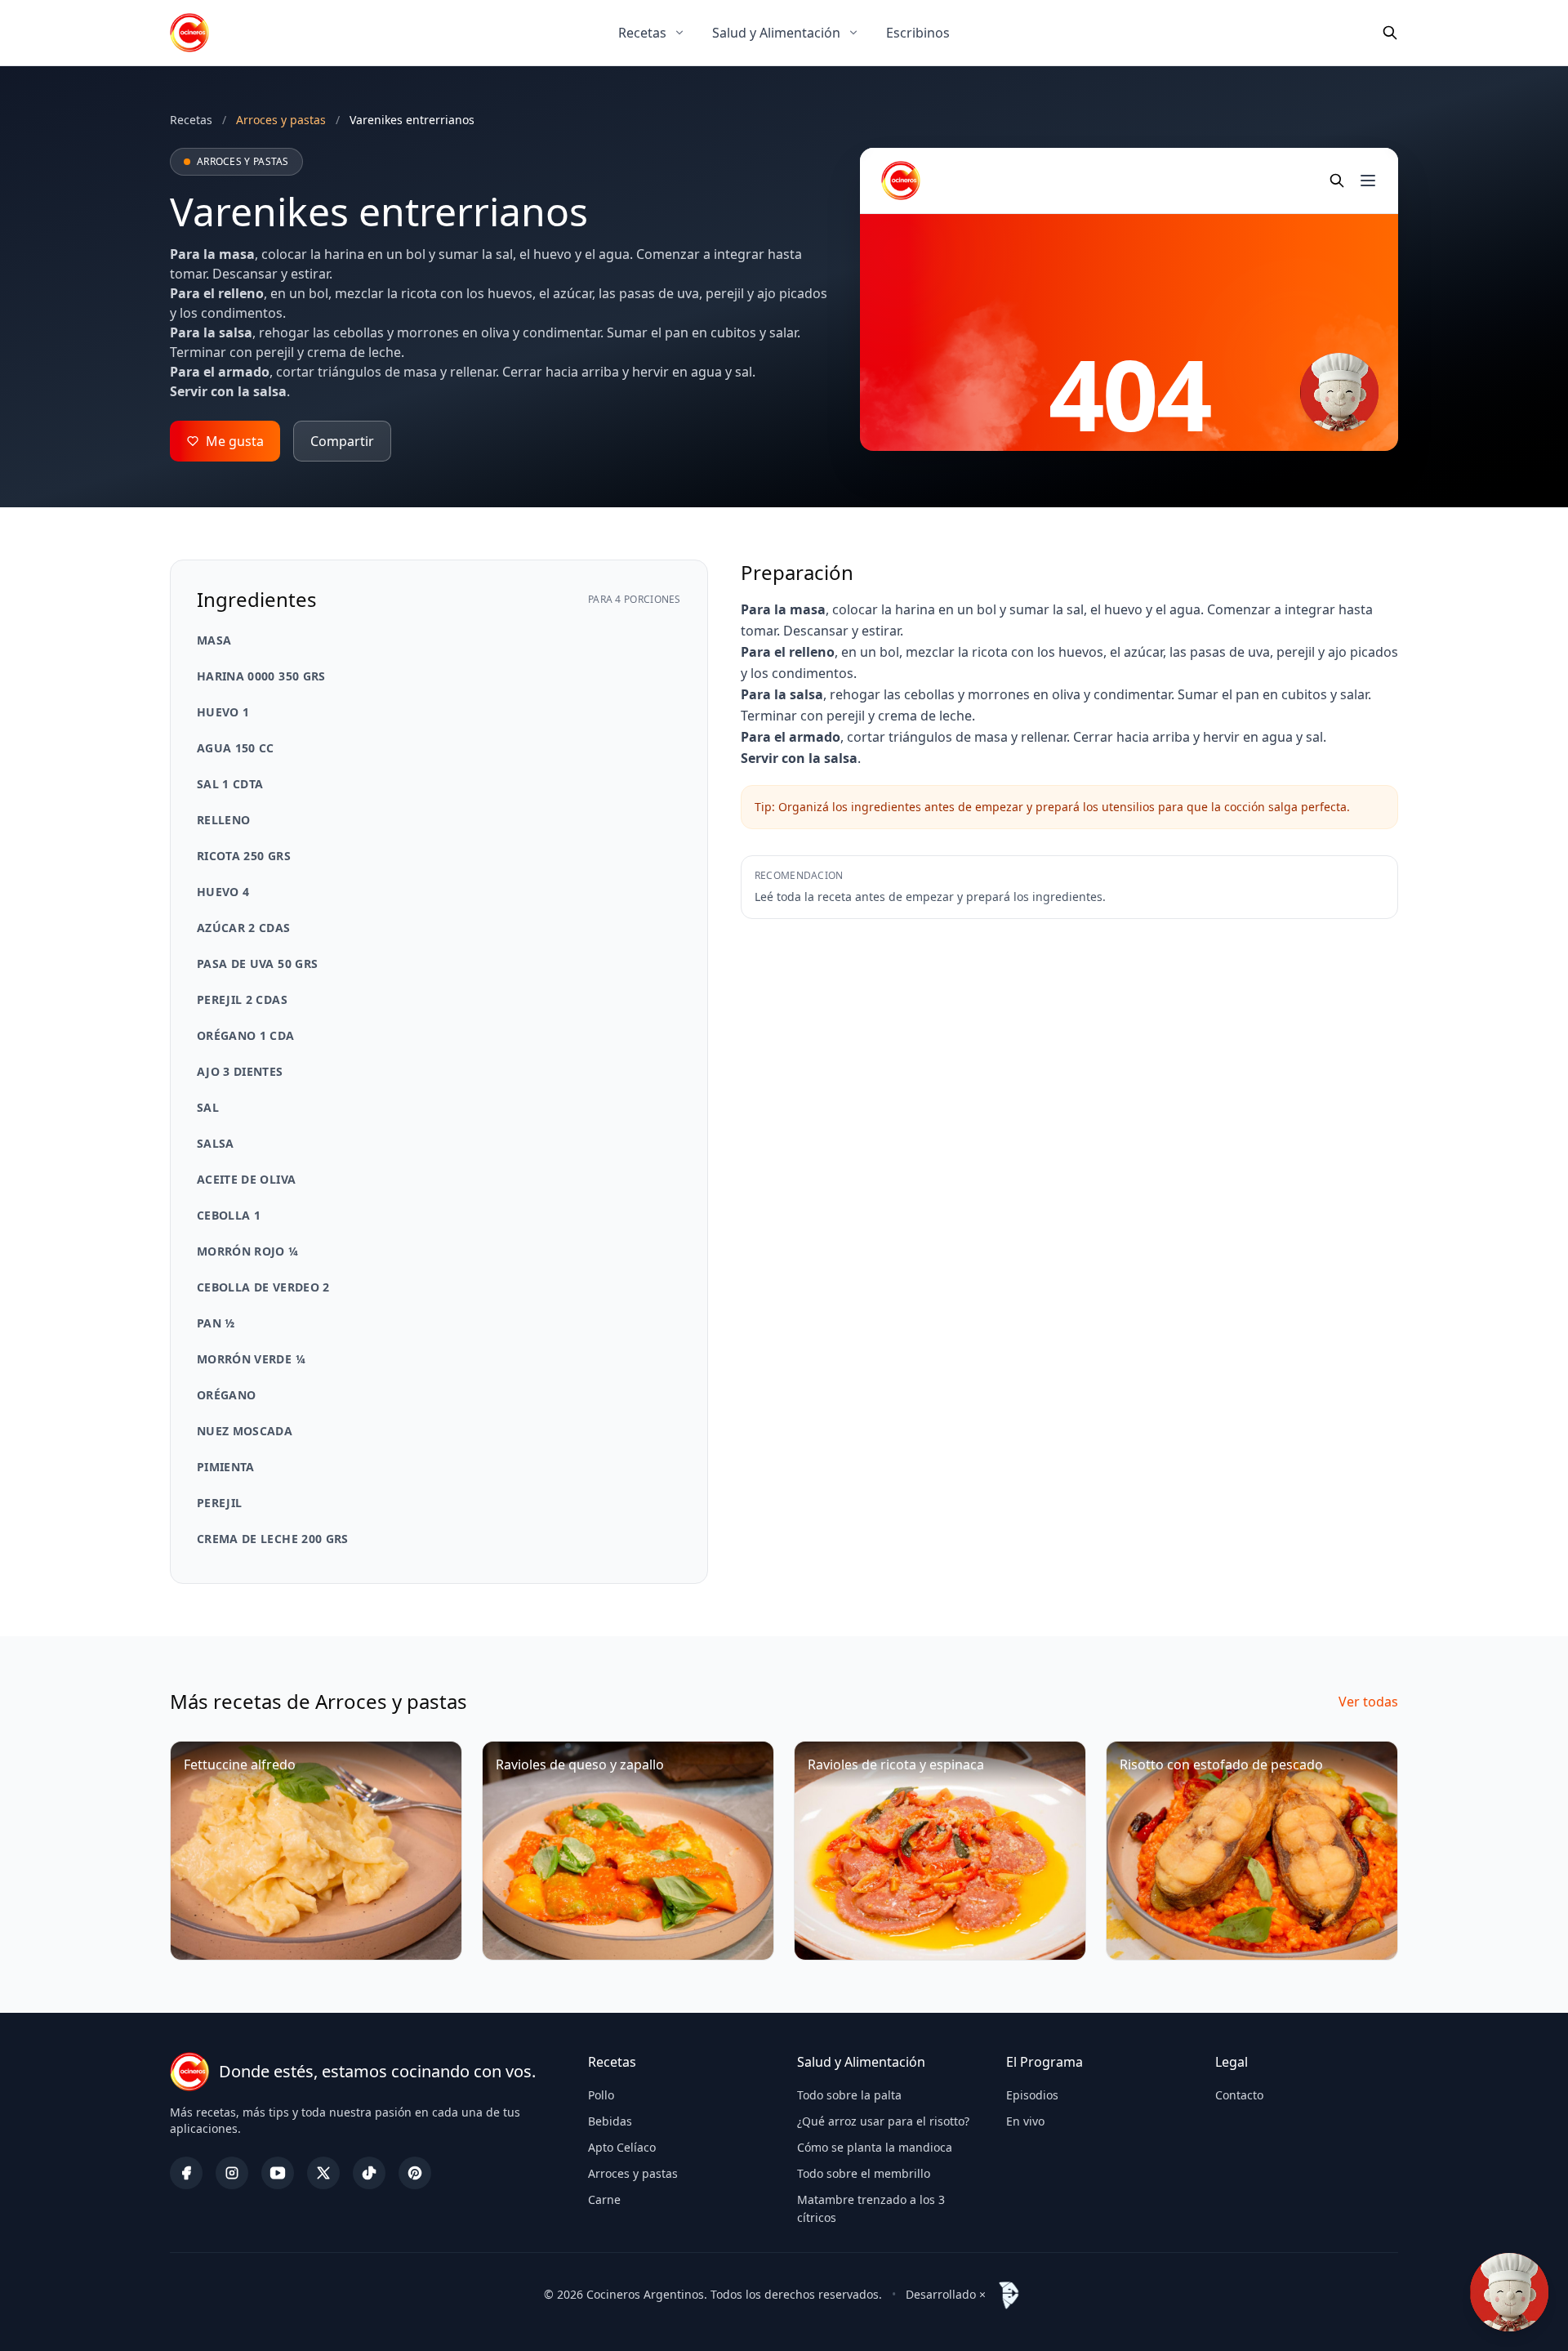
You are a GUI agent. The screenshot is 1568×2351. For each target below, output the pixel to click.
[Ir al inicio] (189, 33)
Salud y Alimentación (776, 33)
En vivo (1025, 2121)
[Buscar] (1390, 33)
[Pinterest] (415, 2173)
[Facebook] (186, 2173)
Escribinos (918, 33)
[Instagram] (232, 2173)
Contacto (1239, 2095)
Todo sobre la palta (849, 2095)
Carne (604, 2199)
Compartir (342, 441)
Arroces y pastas (633, 2173)
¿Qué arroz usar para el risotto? (883, 2121)
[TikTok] (369, 2173)
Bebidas (610, 2121)
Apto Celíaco (622, 2147)
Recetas (642, 33)
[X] (323, 2173)
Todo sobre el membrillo (864, 2173)
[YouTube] (278, 2173)
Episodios (1032, 2095)
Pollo (601, 2095)
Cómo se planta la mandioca (875, 2147)
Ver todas (1368, 1702)
